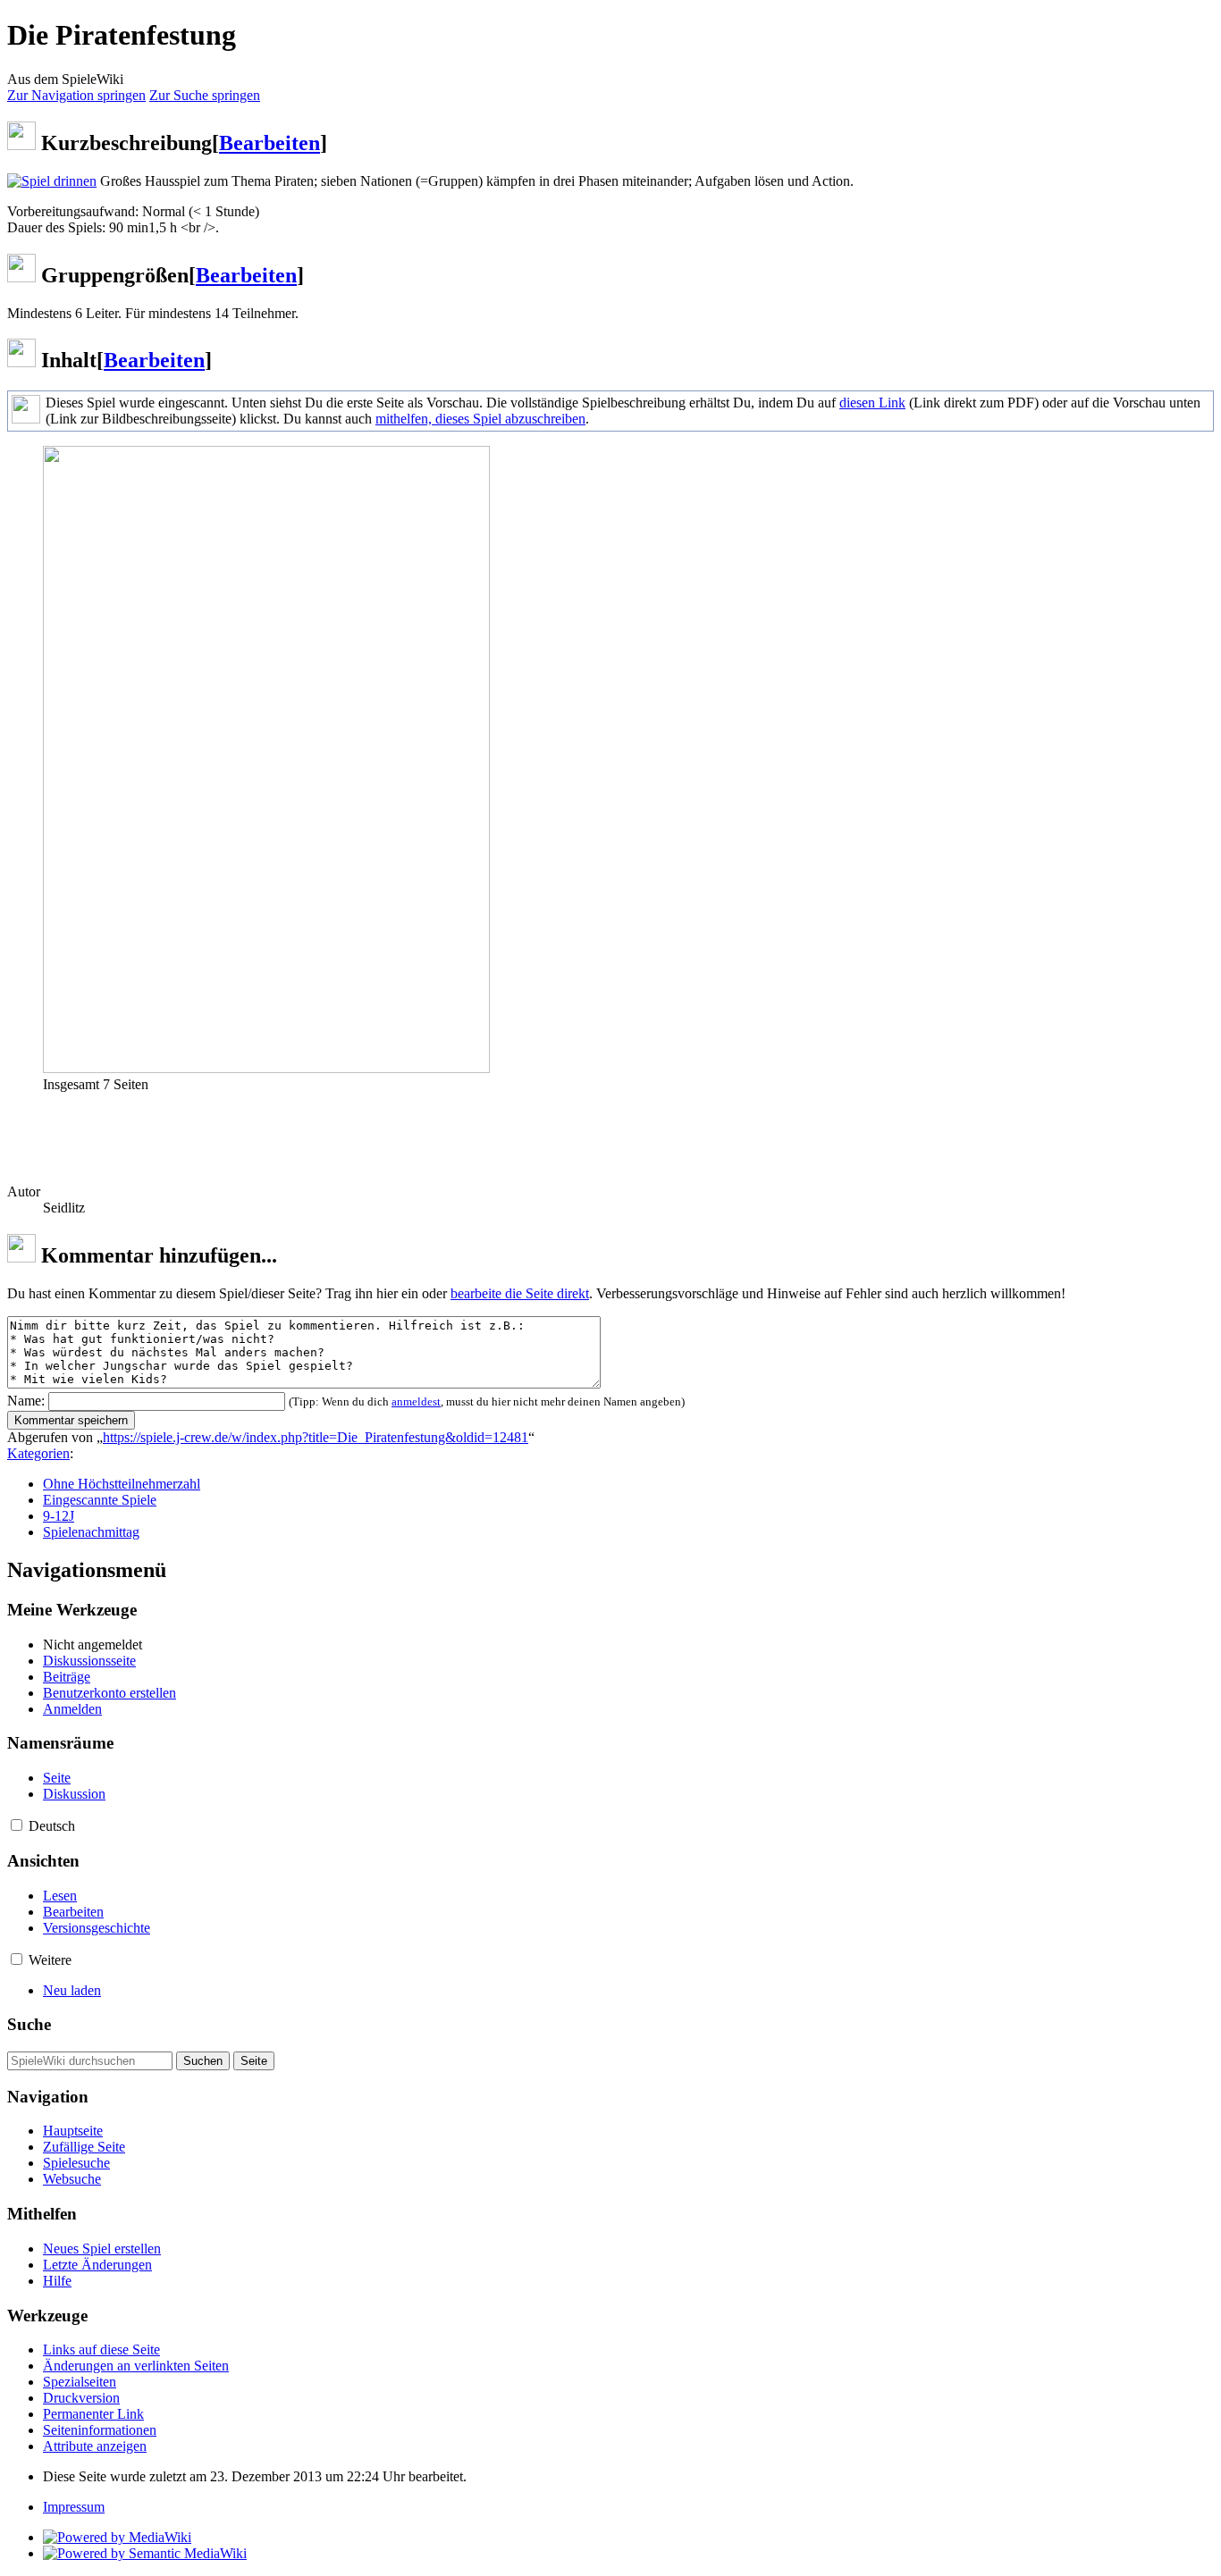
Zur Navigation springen (76, 95)
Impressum (74, 2507)
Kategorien (38, 1453)
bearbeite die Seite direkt (520, 1293)
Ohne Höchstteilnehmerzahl (122, 1484)
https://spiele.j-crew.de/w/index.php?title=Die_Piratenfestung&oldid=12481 (316, 1437)
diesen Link (872, 403)
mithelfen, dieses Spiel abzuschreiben (480, 419)
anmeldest (416, 1401)
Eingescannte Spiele (100, 1500)
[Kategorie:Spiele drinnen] (52, 181)
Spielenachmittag (91, 1532)
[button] (17, 1825)
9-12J (59, 1516)
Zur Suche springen (205, 95)
